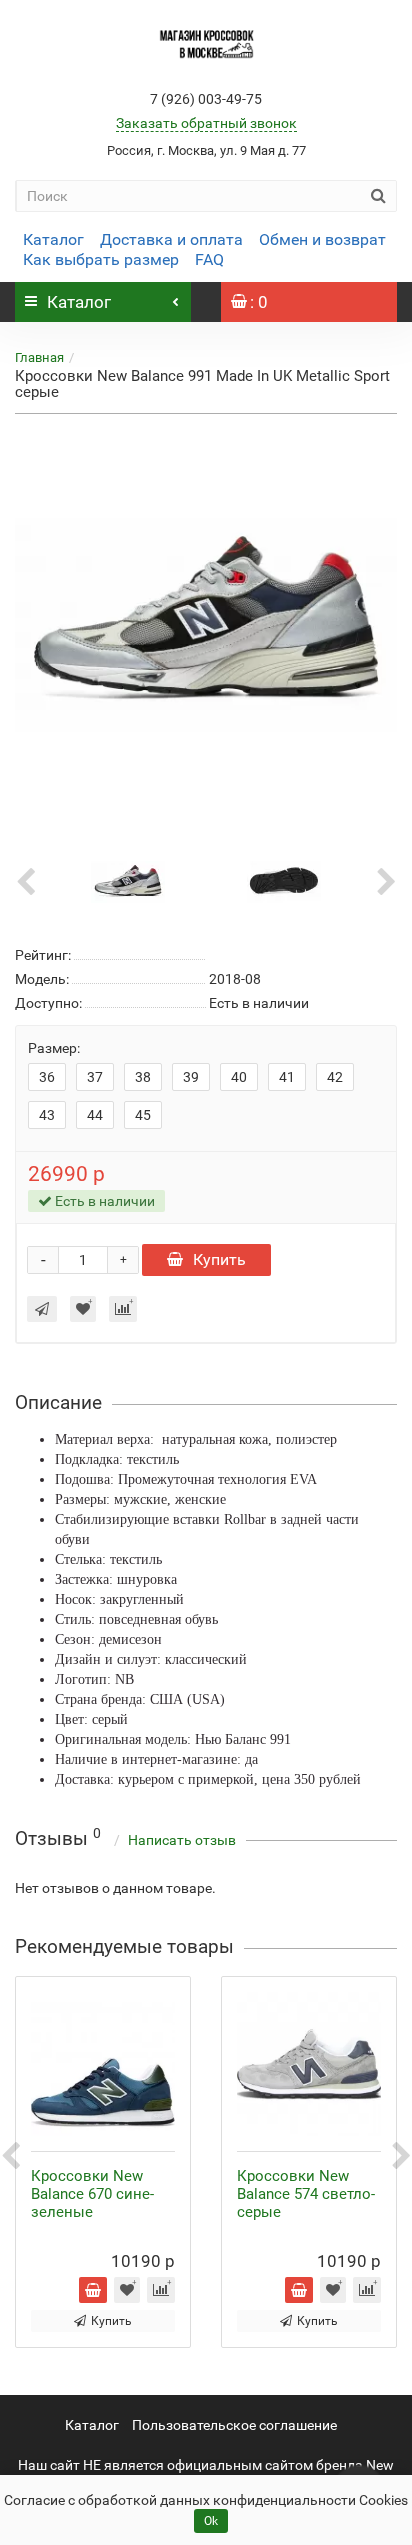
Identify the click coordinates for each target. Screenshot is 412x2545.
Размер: (54, 1048)
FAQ (209, 259)
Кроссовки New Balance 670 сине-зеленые (92, 2194)
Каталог (53, 239)
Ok (211, 2521)
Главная (39, 357)
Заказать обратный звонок (206, 123)
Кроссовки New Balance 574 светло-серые (306, 2194)
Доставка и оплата (171, 239)
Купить (219, 1259)
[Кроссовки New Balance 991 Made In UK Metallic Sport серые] (206, 625)
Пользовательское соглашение (234, 2425)
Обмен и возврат (322, 239)
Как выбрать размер (101, 259)
